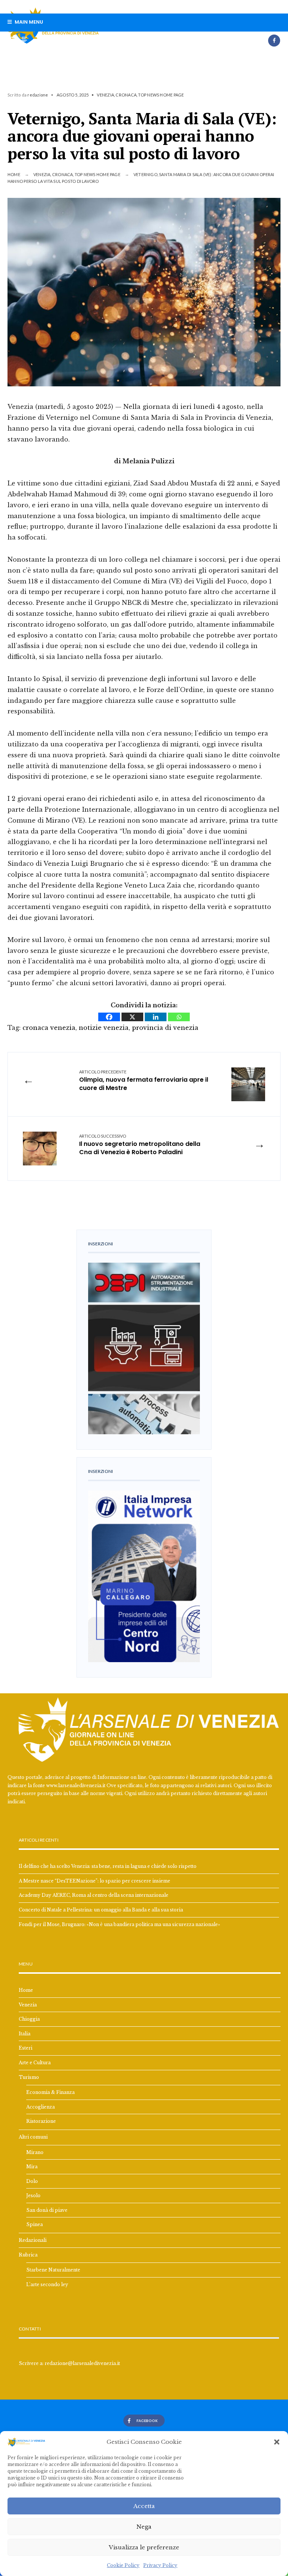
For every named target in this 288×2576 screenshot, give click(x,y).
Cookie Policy (123, 2565)
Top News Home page (161, 95)
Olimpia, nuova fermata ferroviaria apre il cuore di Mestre (144, 1081)
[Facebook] (274, 41)
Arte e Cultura (35, 2063)
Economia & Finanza (50, 2092)
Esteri (25, 2048)
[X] (132, 1017)
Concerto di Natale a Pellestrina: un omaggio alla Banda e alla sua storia (101, 1910)
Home (14, 174)
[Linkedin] (156, 1017)
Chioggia (29, 2019)
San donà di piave (47, 2210)
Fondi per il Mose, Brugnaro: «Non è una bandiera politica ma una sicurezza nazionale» (119, 1924)
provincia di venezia (165, 1028)
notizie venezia (104, 1028)
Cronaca (126, 95)
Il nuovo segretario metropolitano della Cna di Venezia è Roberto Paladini (140, 1145)
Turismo (29, 2077)
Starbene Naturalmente (53, 2270)
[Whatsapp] (179, 1017)
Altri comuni (33, 2137)
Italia (25, 2034)
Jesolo (33, 2195)
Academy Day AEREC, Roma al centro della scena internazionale (94, 1895)
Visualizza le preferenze (144, 2547)
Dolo (32, 2181)
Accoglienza (40, 2107)
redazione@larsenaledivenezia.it (82, 2363)
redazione (38, 95)
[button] (277, 2442)
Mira (32, 2167)
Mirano (35, 2152)
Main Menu (28, 22)
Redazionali (33, 2240)
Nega (144, 2527)
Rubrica (28, 2255)
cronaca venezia (49, 1028)
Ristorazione (41, 2121)
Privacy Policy (160, 2565)
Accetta (144, 2506)
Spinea (34, 2224)
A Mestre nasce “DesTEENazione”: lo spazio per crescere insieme (94, 1881)
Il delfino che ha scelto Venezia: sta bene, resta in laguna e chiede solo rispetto (108, 1866)
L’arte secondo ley (47, 2284)
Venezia (105, 95)
